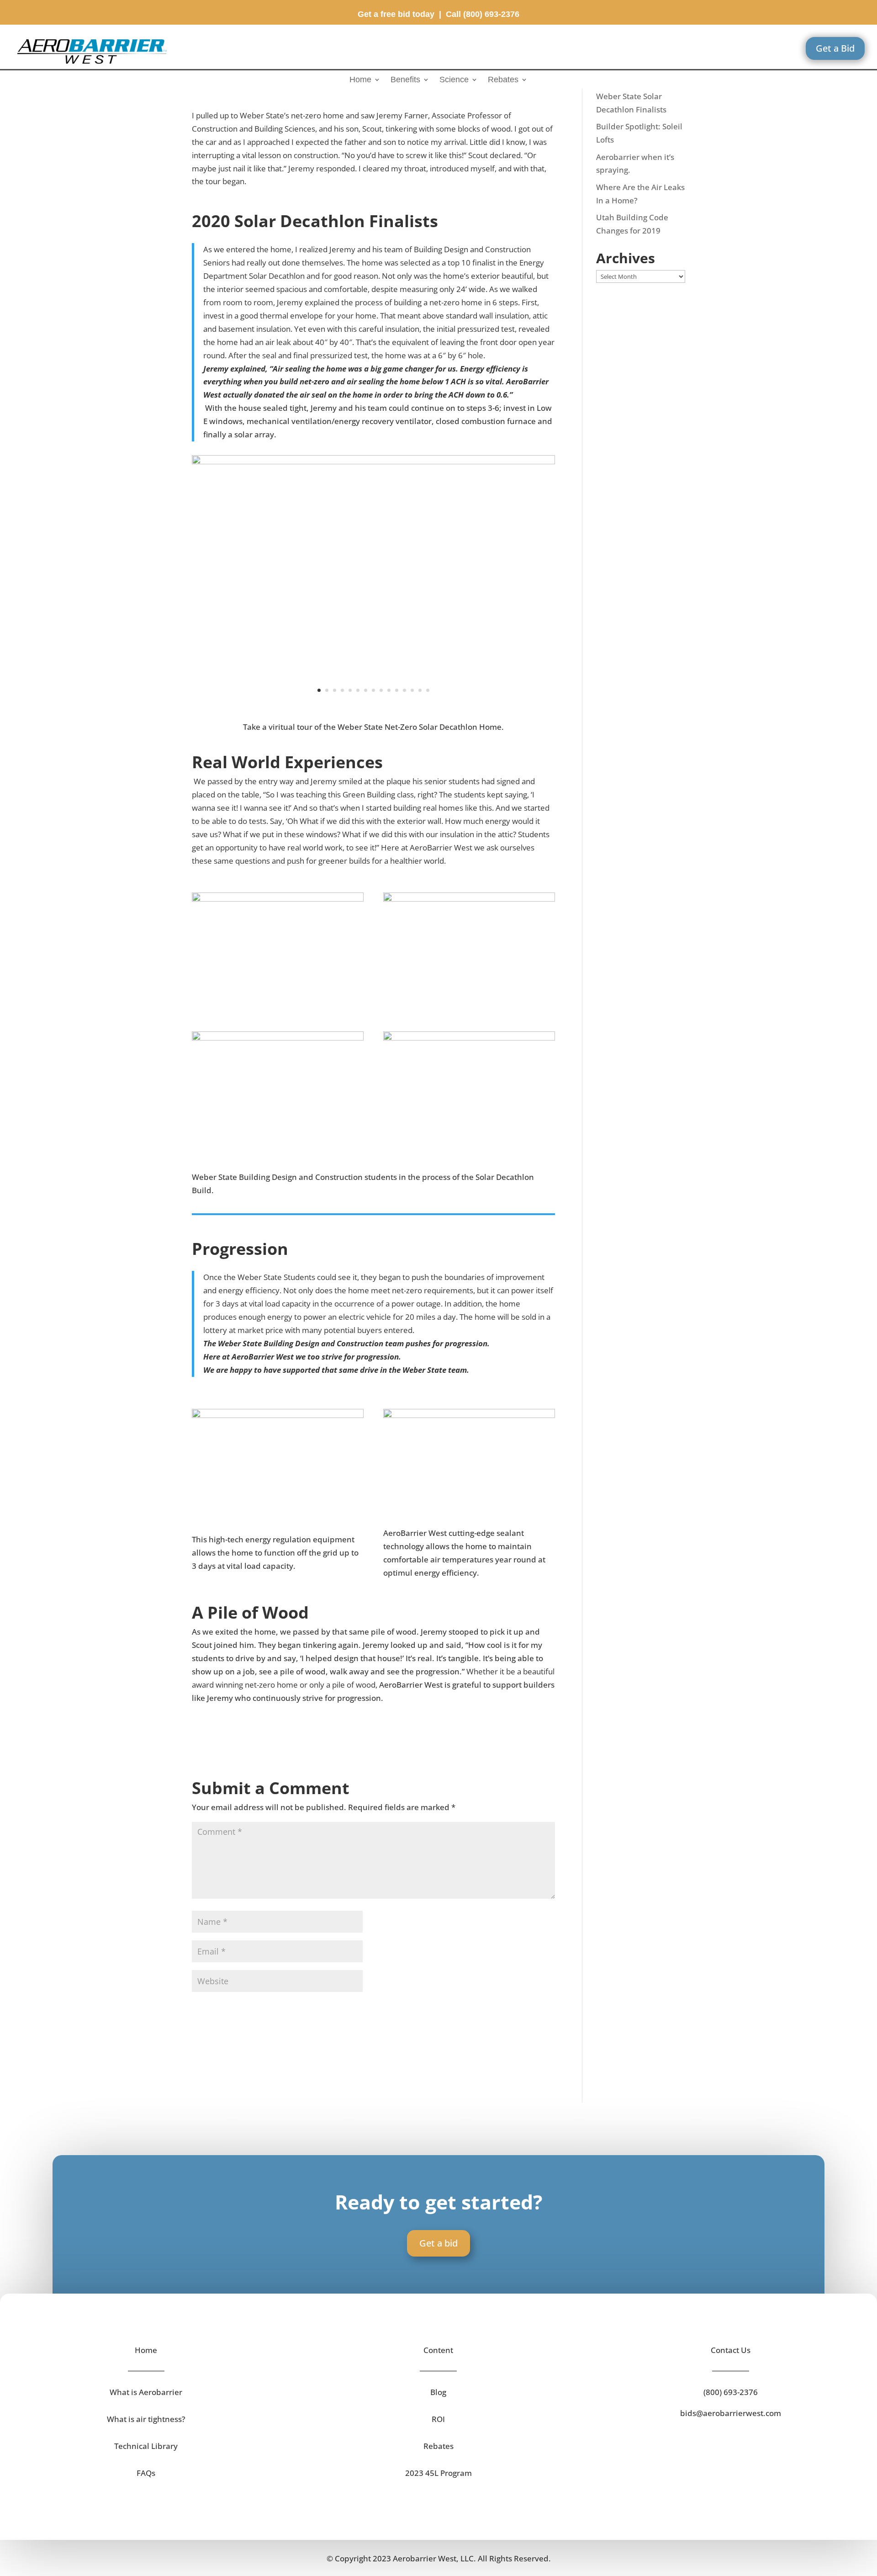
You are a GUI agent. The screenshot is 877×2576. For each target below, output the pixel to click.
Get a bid (438, 2243)
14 (420, 690)
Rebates (503, 80)
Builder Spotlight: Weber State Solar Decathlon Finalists (631, 96)
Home (360, 80)
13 (412, 690)
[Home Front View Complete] (373, 710)
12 (404, 690)
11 (397, 690)
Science (454, 80)
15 (428, 690)
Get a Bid (835, 48)
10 (389, 690)
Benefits (405, 80)
